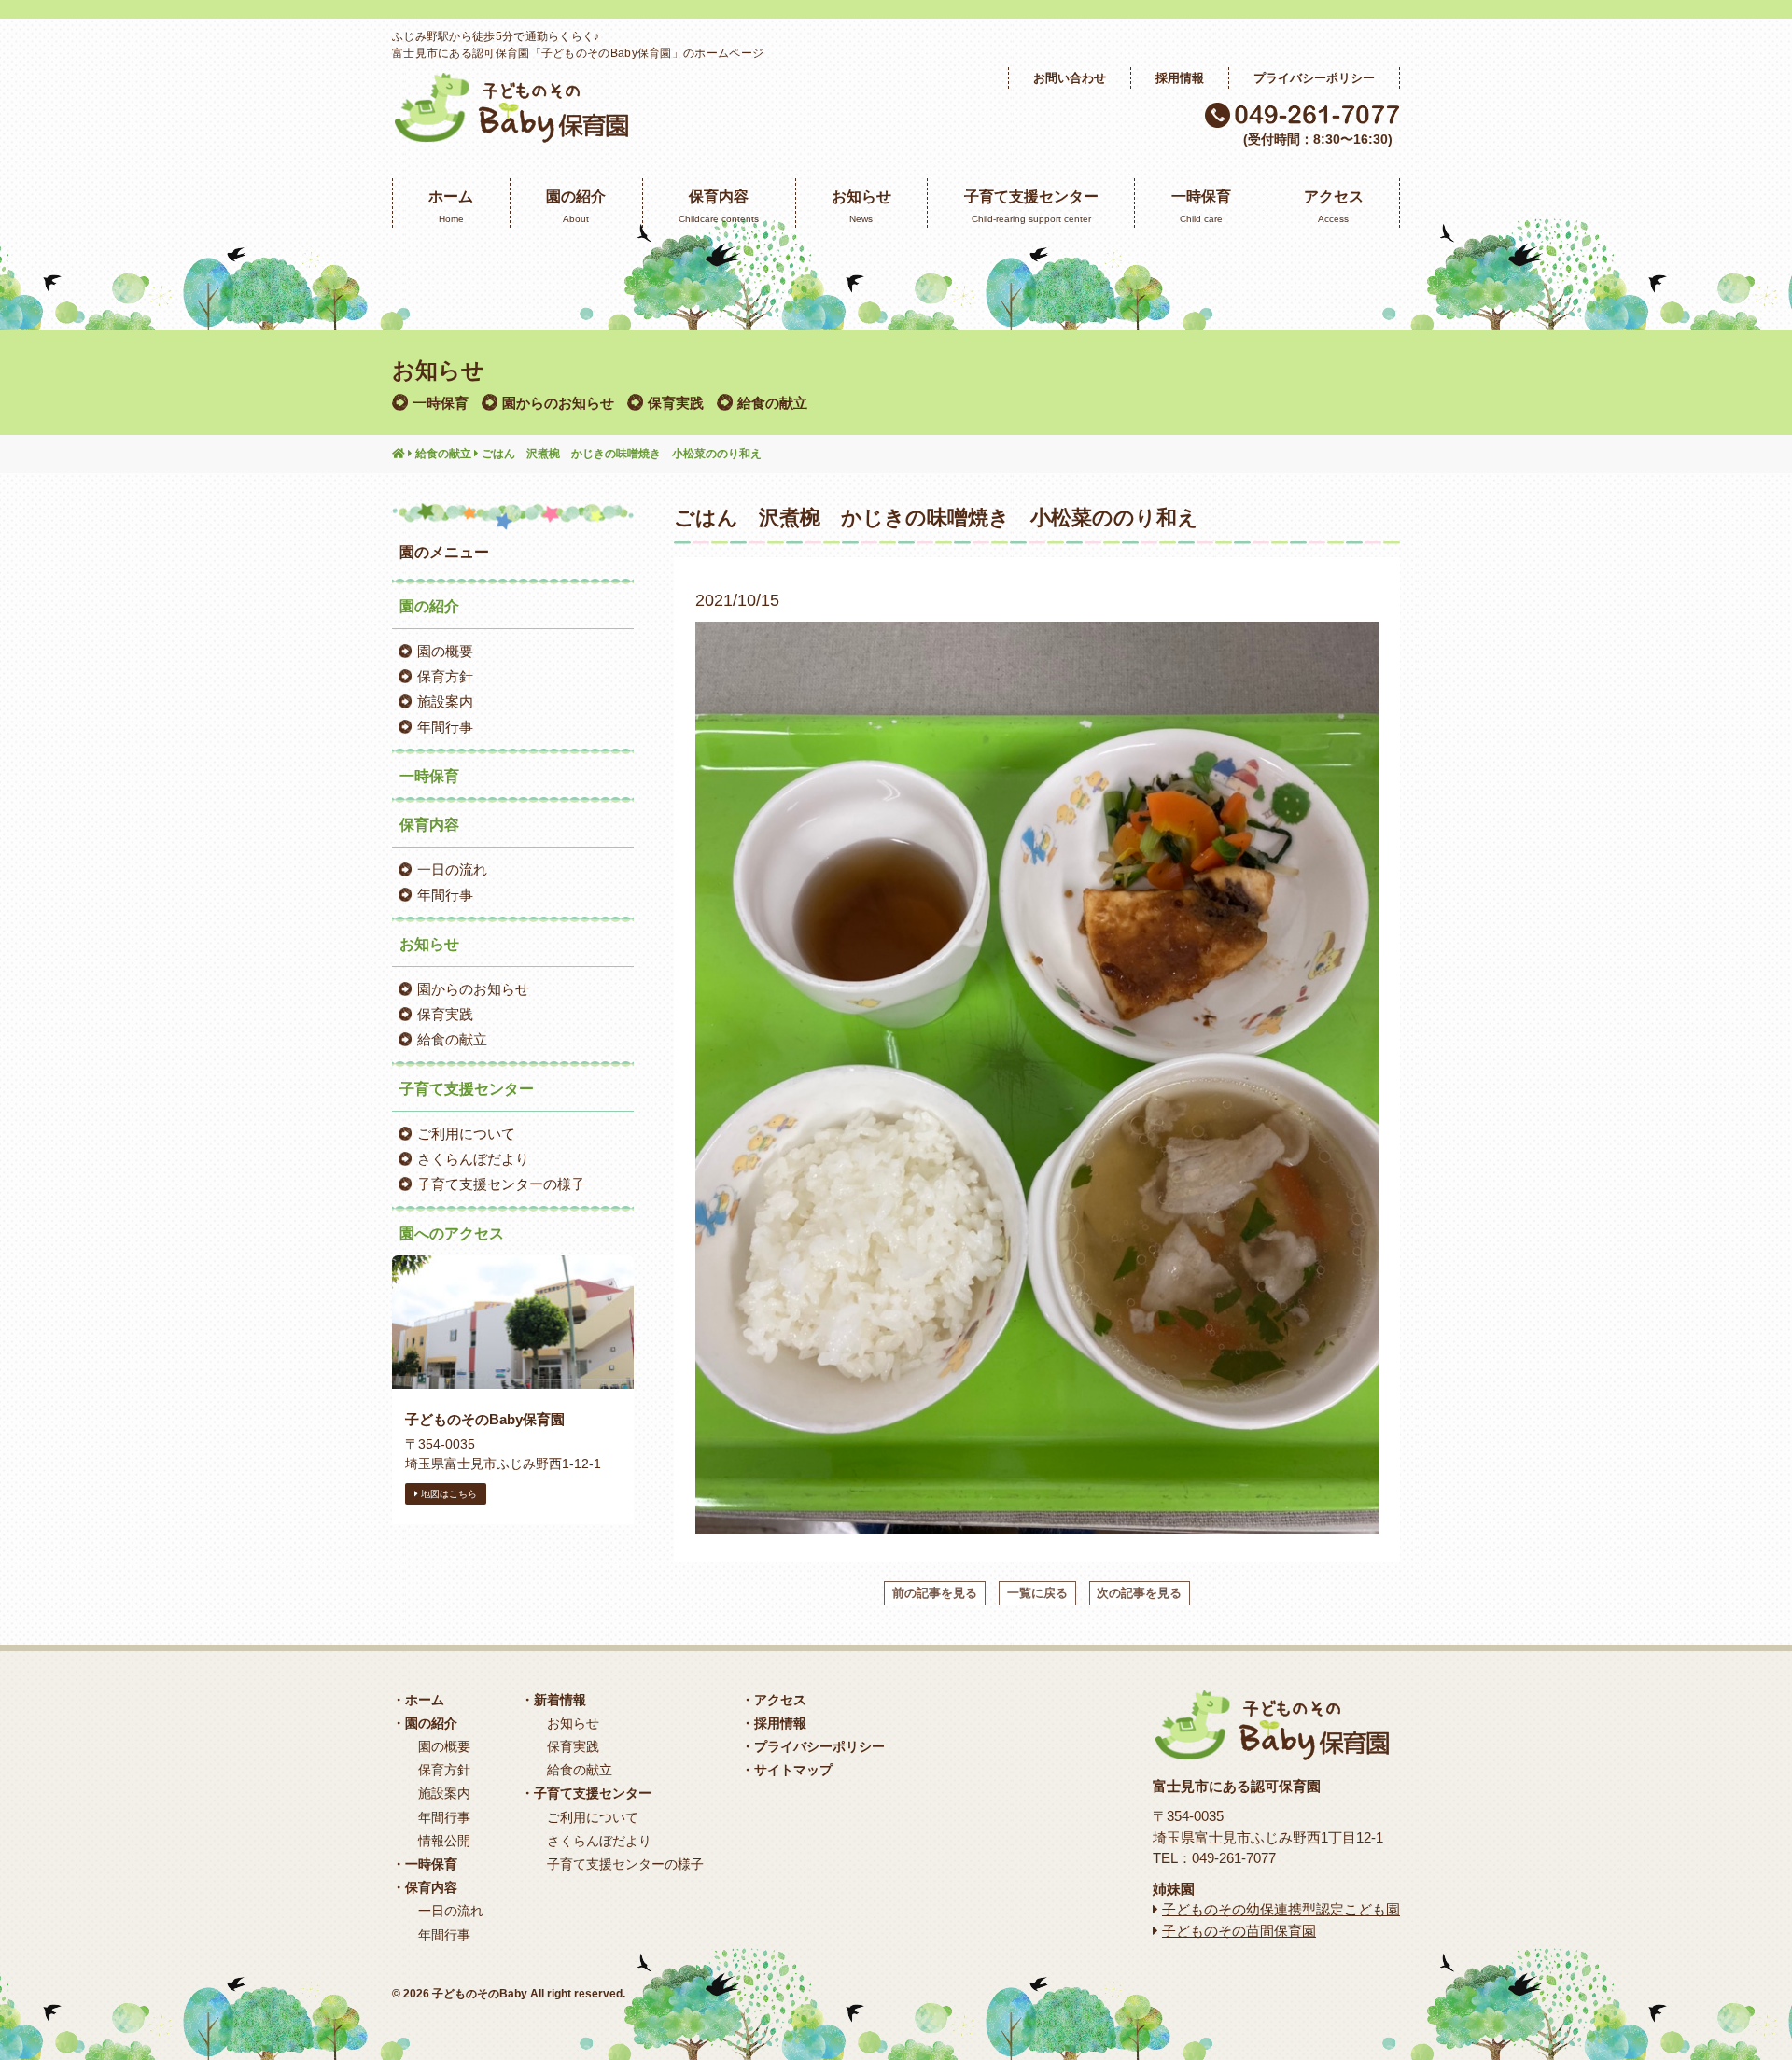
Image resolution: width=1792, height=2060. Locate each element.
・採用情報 (774, 1723)
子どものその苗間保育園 (1239, 1931)
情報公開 (444, 1841)
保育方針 (445, 676)
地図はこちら (448, 1494)
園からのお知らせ (558, 403)
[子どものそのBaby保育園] (511, 133)
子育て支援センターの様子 (501, 1184)
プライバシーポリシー (1314, 78)
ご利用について (466, 1134)
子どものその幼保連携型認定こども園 (1281, 1909)
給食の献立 (772, 403)
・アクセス (774, 1700)
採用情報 (1180, 78)
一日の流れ (452, 869)
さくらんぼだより (473, 1159)
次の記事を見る (1139, 1593)
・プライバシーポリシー (813, 1746)
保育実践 (676, 403)
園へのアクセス (452, 1233)
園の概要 (445, 651)
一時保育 (441, 403)
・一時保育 (425, 1864)
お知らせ (573, 1723)
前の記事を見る (935, 1593)
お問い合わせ (1070, 78)
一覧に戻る (1037, 1593)
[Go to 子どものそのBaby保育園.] (399, 455)
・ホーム (418, 1700)
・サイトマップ (787, 1770)
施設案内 (445, 701)
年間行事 (445, 727)
